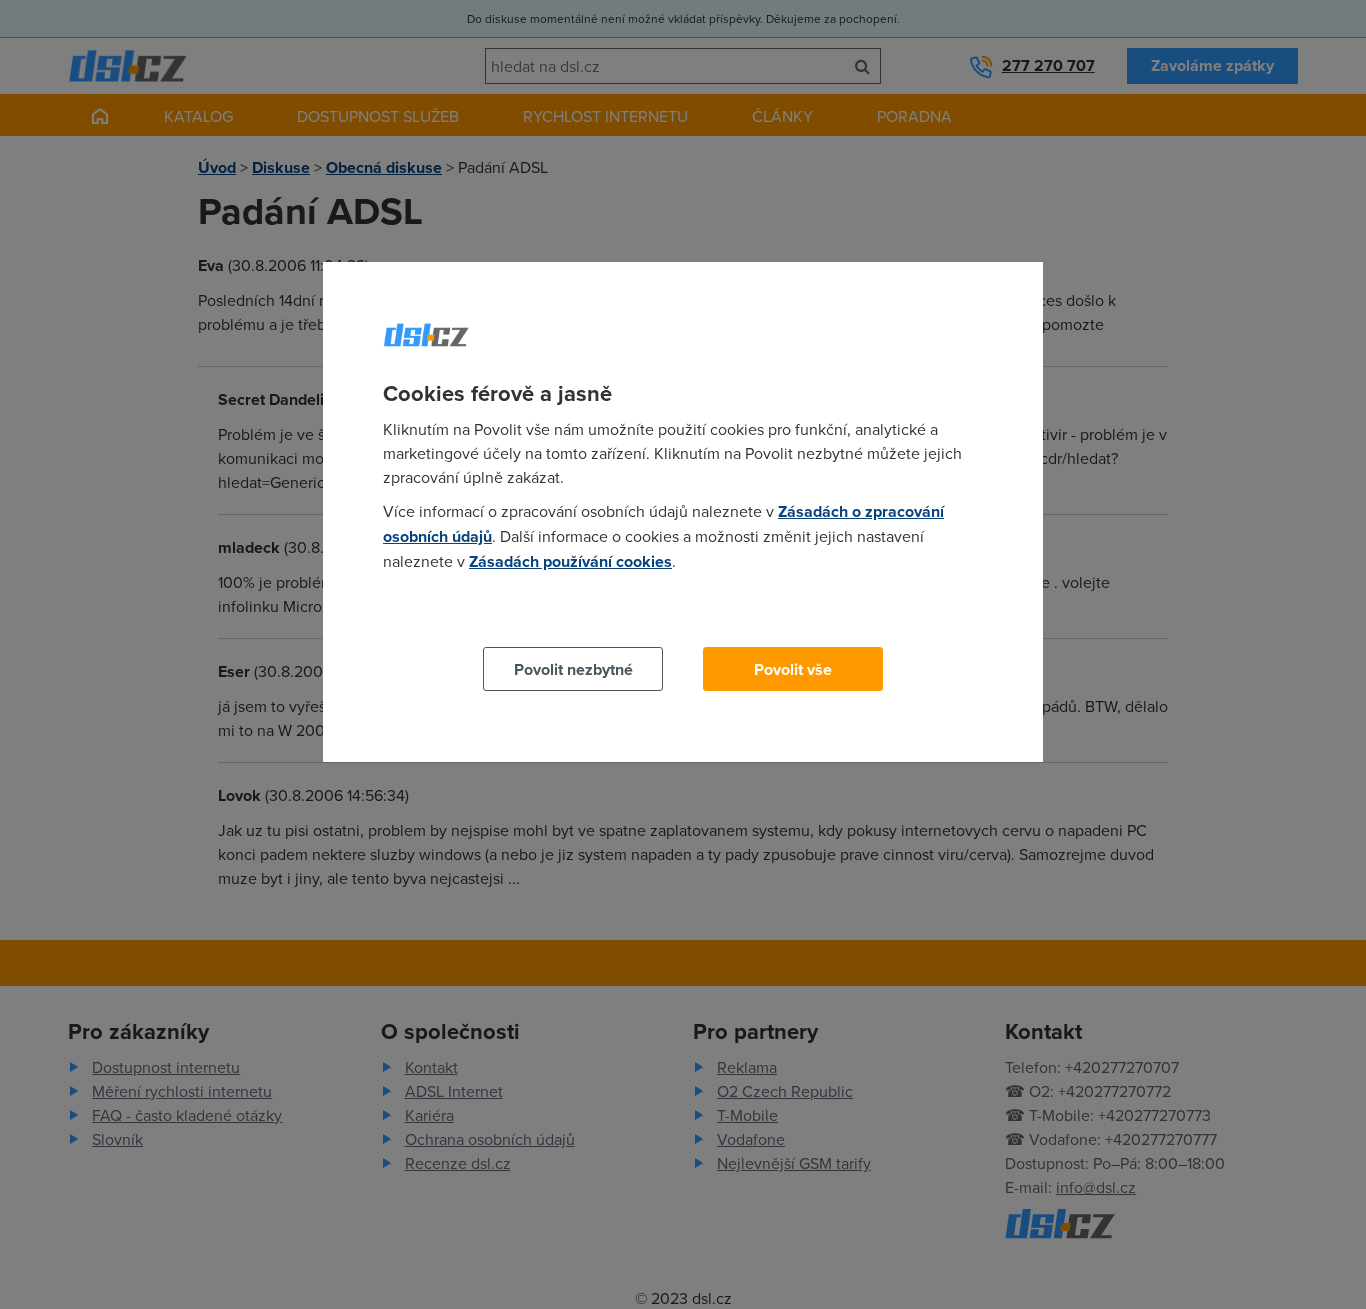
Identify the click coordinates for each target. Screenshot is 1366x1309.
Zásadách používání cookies (570, 561)
